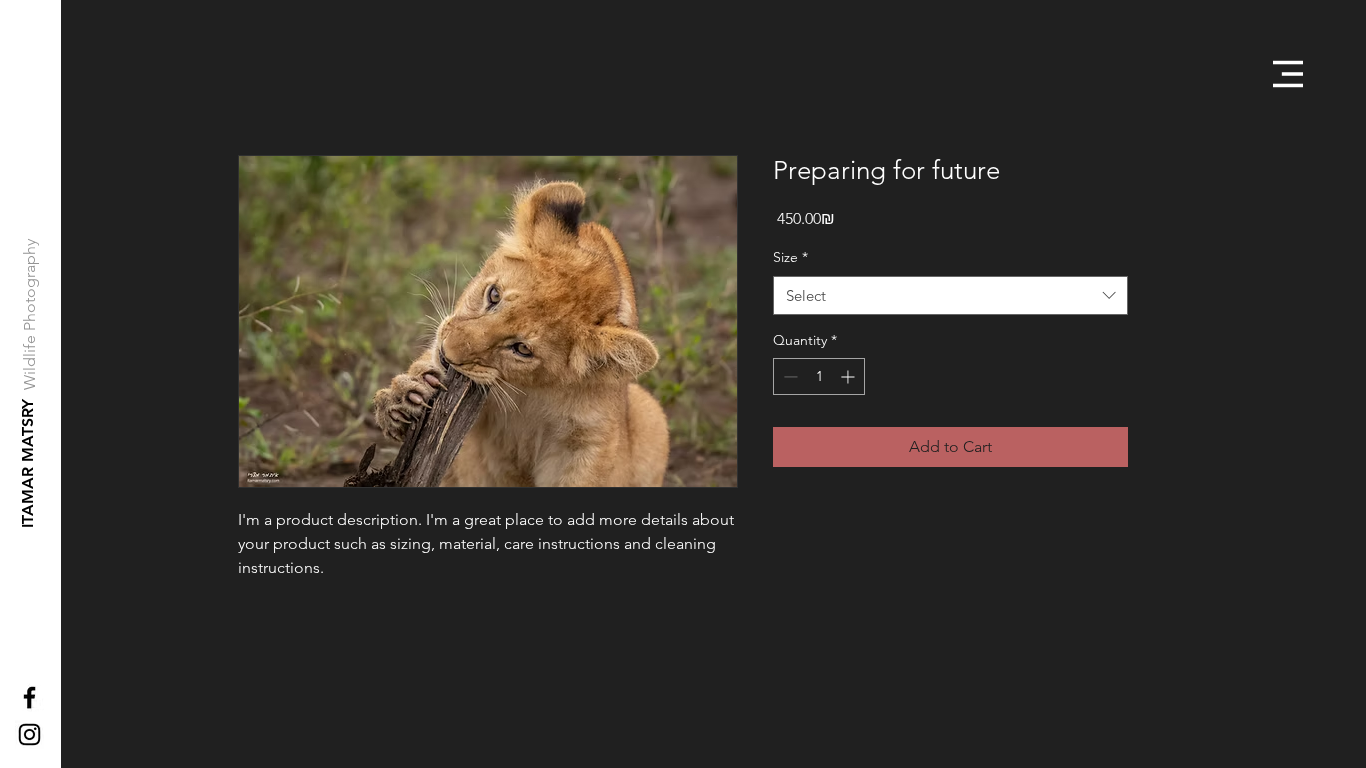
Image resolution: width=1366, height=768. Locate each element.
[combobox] (950, 295)
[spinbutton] (819, 376)
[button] (1288, 74)
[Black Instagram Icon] (29, 734)
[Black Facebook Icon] (29, 697)
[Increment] (849, 376)
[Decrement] (788, 376)
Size (790, 257)
